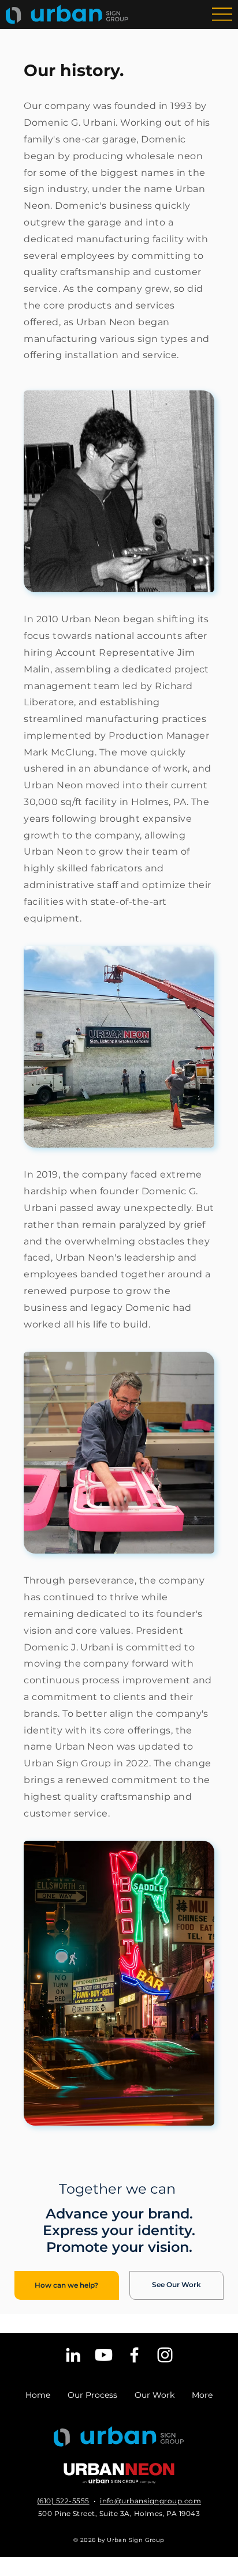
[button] (67, 2285)
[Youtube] (104, 2355)
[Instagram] (165, 2355)
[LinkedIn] (73, 2355)
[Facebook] (134, 2355)
